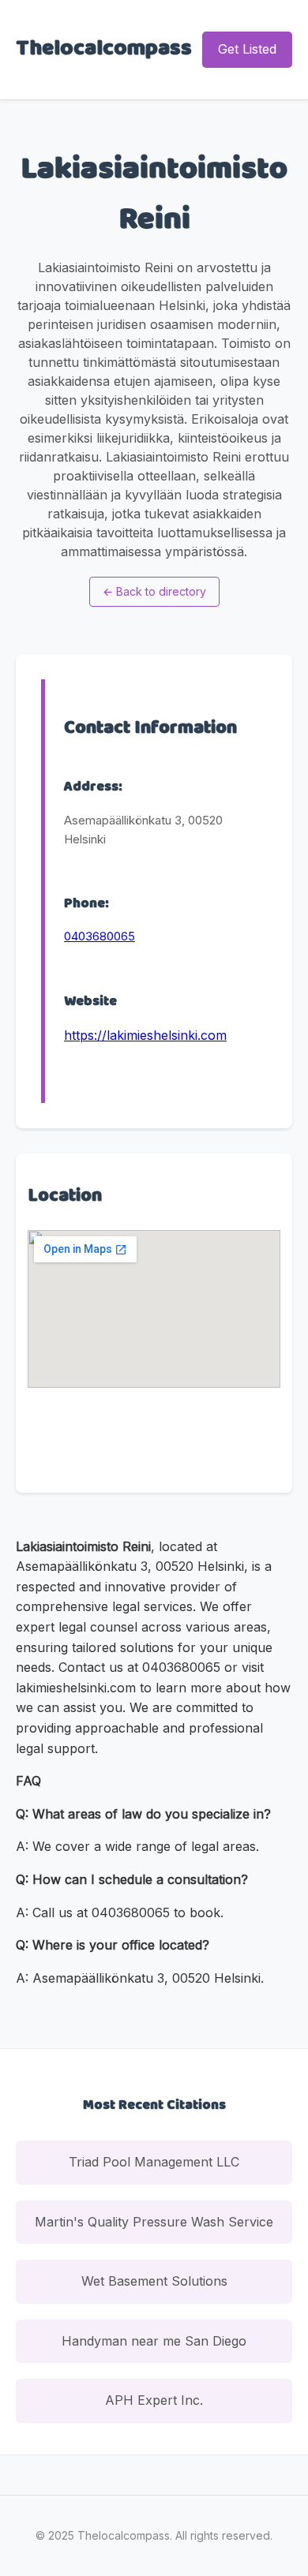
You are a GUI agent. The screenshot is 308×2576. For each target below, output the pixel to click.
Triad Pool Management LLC (154, 2162)
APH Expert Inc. (154, 2400)
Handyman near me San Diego (154, 2341)
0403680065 (100, 936)
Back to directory (154, 591)
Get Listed (247, 49)
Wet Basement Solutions (154, 2281)
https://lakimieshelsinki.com (145, 1035)
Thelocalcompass (104, 49)
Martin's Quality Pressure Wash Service (154, 2222)
